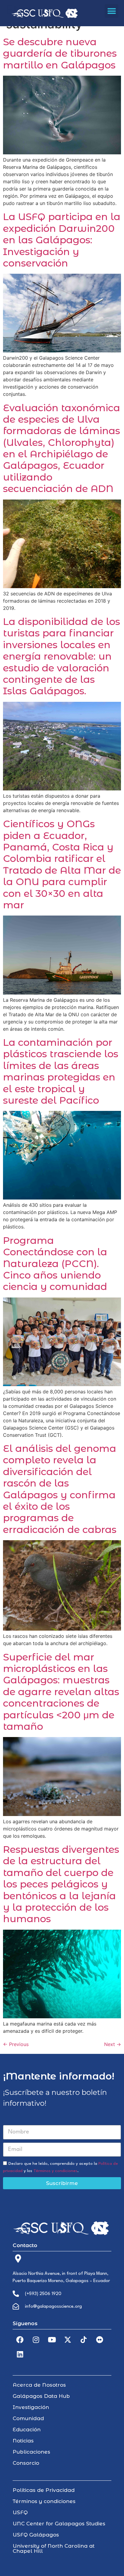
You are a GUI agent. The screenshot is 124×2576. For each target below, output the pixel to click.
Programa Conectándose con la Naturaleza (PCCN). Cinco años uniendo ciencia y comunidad (55, 1264)
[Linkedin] (20, 2354)
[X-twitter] (68, 2340)
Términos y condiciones (55, 2171)
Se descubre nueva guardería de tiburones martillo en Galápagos (60, 53)
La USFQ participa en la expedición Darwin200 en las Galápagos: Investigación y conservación (62, 240)
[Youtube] (52, 2340)
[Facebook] (20, 2340)
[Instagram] (36, 2340)
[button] (112, 11)
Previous (16, 2044)
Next (113, 2044)
